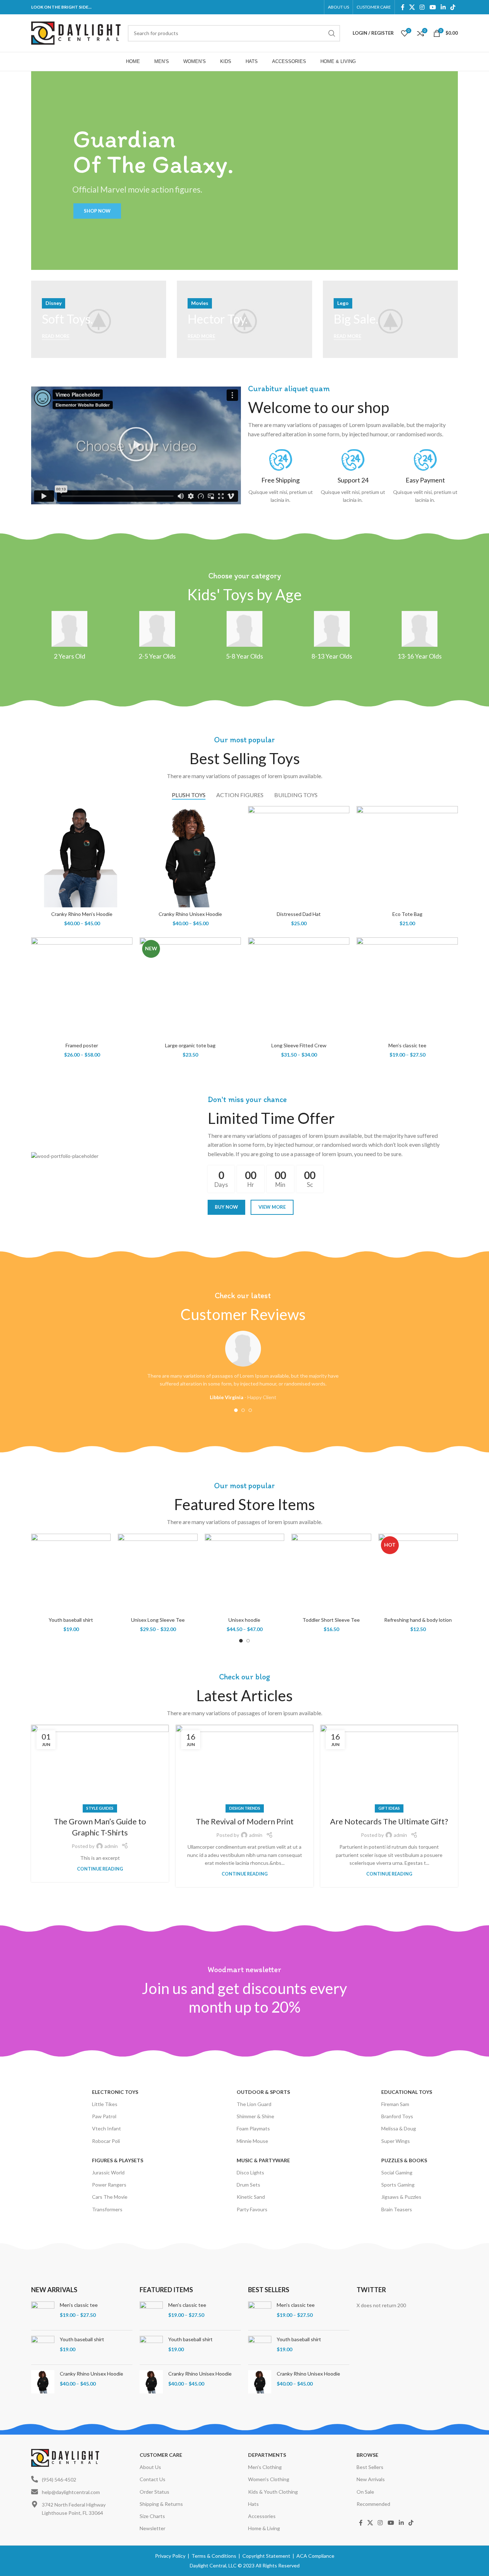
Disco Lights (250, 2172)
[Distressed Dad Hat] (299, 857)
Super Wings (396, 2141)
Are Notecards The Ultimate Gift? (389, 1821)
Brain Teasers (397, 2209)
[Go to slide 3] (250, 1410)
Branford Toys (397, 2116)
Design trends (245, 1808)
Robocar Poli (106, 2141)
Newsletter (152, 2528)
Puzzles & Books (404, 2160)
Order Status (154, 2492)
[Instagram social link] (422, 7)
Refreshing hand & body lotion (418, 1620)
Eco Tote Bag (407, 914)
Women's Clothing (269, 2479)
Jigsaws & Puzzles (401, 2197)
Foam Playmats (253, 2128)
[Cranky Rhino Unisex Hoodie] (190, 857)
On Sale (365, 2492)
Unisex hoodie (244, 1620)
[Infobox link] (281, 477)
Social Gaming (397, 2172)
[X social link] (412, 7)
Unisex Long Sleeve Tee (158, 1620)
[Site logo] (76, 32)
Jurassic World (108, 2172)
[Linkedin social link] (443, 7)
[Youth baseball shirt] (71, 1573)
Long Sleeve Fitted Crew (299, 1045)
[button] (136, 445)
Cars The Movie (110, 2197)
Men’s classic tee (407, 1045)
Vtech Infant (106, 2128)
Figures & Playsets (118, 2160)
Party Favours (252, 2209)
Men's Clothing (265, 2467)
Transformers (107, 2209)
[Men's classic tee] (43, 2313)
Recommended (373, 2504)
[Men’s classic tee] (407, 988)
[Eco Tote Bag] (407, 857)
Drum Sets (248, 2185)
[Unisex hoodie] (245, 1573)
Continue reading (100, 1869)
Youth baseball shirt (71, 1620)
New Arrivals (371, 2479)
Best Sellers (370, 2467)
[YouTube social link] (433, 7)
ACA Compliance (315, 2556)
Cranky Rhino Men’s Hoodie (82, 914)
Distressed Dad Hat (299, 914)
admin (111, 1846)
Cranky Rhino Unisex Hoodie (190, 914)
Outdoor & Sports (263, 2092)
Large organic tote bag (190, 1045)
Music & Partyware (263, 2160)
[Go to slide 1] (236, 1410)
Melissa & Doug (399, 2128)
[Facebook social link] (403, 7)
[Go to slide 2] (243, 1410)
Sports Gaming (398, 2185)
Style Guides (100, 1808)
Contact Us (152, 2479)
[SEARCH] (332, 33)
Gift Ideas (389, 1808)
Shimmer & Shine (255, 2116)
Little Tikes (105, 2104)
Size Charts (152, 2516)
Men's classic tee (79, 2305)
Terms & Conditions (214, 2556)
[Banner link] (99, 319)
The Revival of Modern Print (245, 1821)
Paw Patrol (104, 2116)
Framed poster (82, 1045)
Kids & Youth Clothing (273, 2492)
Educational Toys (407, 2092)
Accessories (262, 2516)
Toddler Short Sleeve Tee (331, 1620)
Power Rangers (109, 2185)
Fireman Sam (395, 2104)
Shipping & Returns (161, 2504)
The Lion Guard (254, 2104)
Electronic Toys (115, 2092)
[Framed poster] (82, 988)
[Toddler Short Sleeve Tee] (331, 1573)
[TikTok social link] (453, 7)
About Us (150, 2467)
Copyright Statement (266, 2556)
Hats (253, 2504)
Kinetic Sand (251, 2197)
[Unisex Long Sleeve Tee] (158, 1573)
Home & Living (264, 2528)
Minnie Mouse (252, 2141)
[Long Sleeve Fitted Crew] (299, 988)
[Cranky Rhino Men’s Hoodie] (82, 857)
